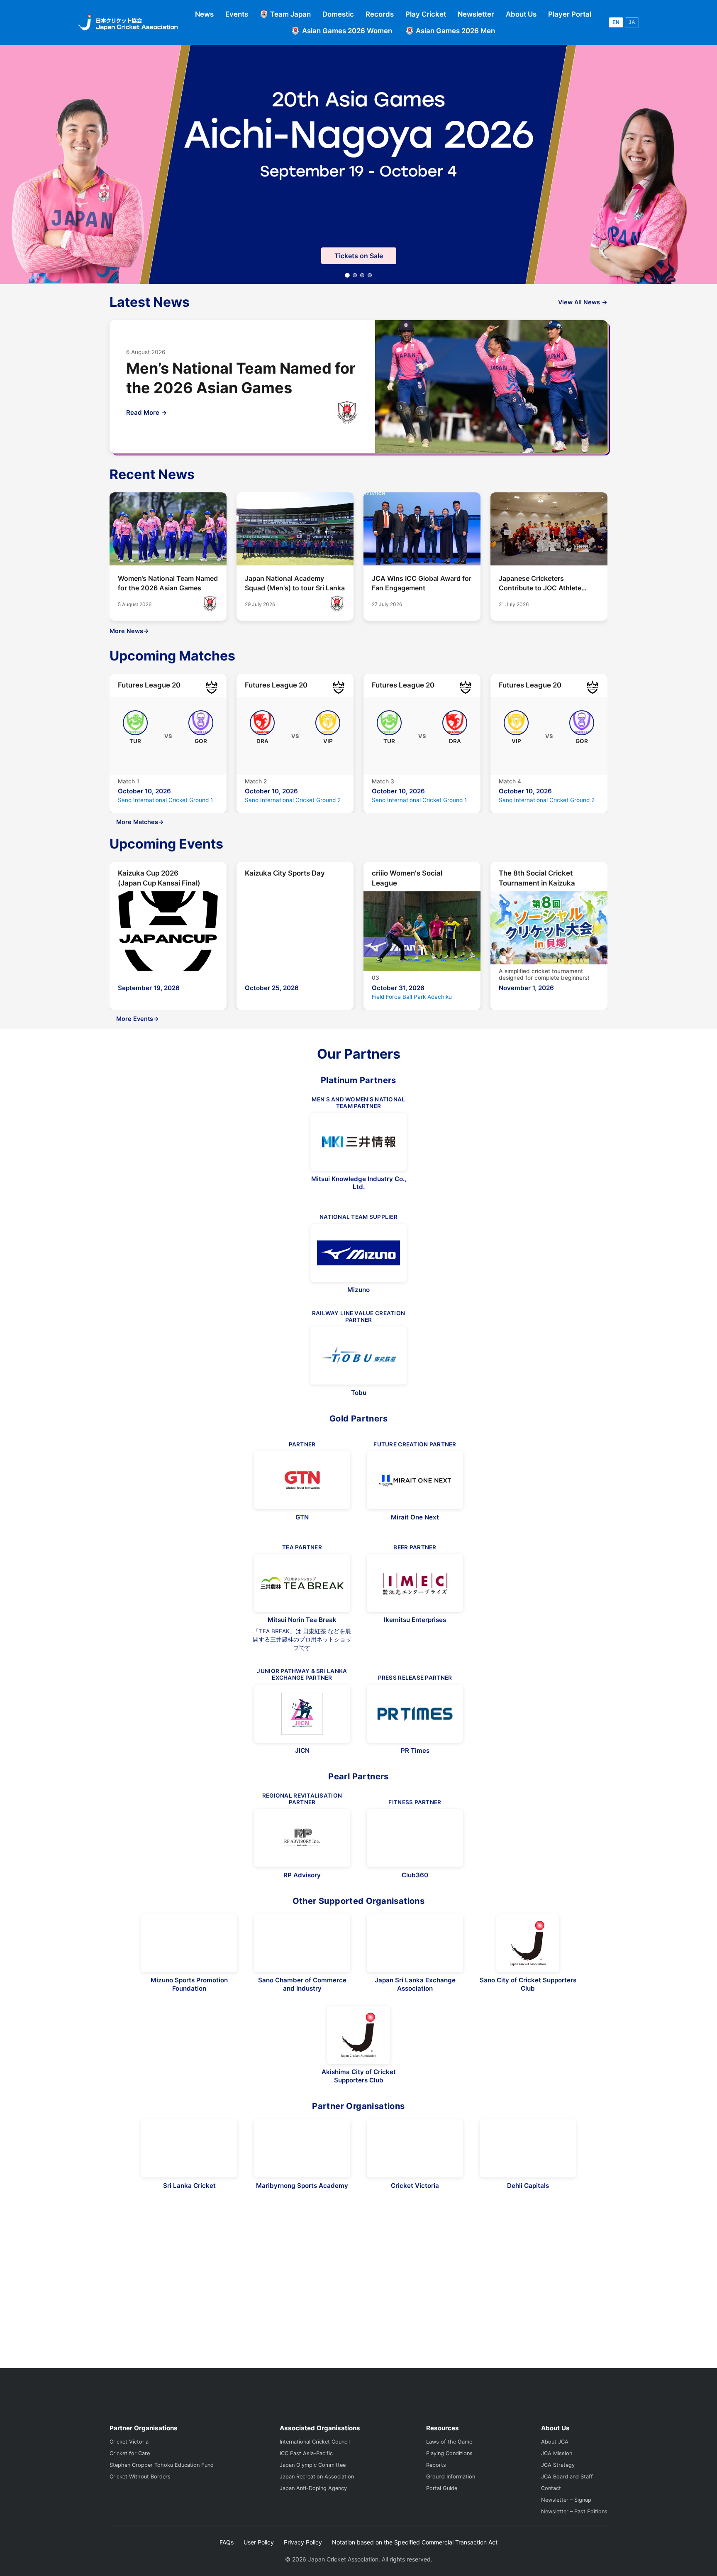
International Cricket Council (315, 2469)
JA (632, 22)
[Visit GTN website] (302, 1480)
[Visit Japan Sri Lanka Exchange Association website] (415, 1943)
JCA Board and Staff (567, 2504)
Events (237, 14)
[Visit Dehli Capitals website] (528, 2148)
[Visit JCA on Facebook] (549, 2414)
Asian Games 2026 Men (455, 31)
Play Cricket (426, 14)
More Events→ (138, 1019)
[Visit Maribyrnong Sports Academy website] (302, 2148)
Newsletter (476, 14)
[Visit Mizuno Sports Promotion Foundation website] (189, 1943)
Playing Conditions (449, 2480)
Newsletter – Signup (566, 2527)
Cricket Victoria (129, 2469)
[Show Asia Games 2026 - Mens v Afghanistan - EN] (362, 275)
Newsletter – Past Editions (574, 2538)
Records (380, 14)
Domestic (338, 14)
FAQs (227, 2569)
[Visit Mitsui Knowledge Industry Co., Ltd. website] (358, 1142)
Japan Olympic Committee (313, 2492)
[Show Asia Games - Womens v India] (355, 275)
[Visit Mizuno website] (358, 1253)
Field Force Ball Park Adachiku (412, 997)
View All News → (583, 302)
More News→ (129, 631)
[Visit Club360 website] (415, 1838)
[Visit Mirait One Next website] (415, 1480)
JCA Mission (557, 2480)
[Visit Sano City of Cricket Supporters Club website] (528, 1943)
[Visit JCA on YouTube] (600, 2414)
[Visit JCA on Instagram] (582, 2414)
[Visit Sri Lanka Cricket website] (189, 2148)
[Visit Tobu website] (358, 1355)
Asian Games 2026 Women (347, 31)
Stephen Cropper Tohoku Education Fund (162, 2492)
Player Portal (570, 14)
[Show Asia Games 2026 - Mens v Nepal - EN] (370, 275)
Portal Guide (442, 2515)
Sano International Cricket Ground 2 (293, 800)
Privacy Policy (303, 2569)
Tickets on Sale (359, 256)
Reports (436, 2492)
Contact (551, 2515)
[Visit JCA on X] (565, 2414)
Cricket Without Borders (140, 2504)
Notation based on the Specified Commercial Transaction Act (415, 2569)
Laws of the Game (449, 2469)
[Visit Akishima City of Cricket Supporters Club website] (358, 2035)
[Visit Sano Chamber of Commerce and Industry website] (302, 1943)
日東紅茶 (315, 1631)
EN (616, 22)
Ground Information (451, 2504)
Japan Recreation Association (317, 2504)
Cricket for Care (130, 2480)
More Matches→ (140, 822)
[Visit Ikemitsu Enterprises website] (415, 1583)
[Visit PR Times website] (415, 1714)
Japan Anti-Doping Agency (313, 2515)
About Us (521, 14)
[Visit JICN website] (302, 1714)
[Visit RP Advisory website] (302, 1838)
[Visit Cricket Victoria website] (415, 2148)
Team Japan (290, 14)
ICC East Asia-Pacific (306, 2480)
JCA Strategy (558, 2492)
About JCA (555, 2469)
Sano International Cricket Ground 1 (165, 800)
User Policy (259, 2569)
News (204, 14)
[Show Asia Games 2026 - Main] (347, 275)
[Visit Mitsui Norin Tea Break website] (302, 1583)
